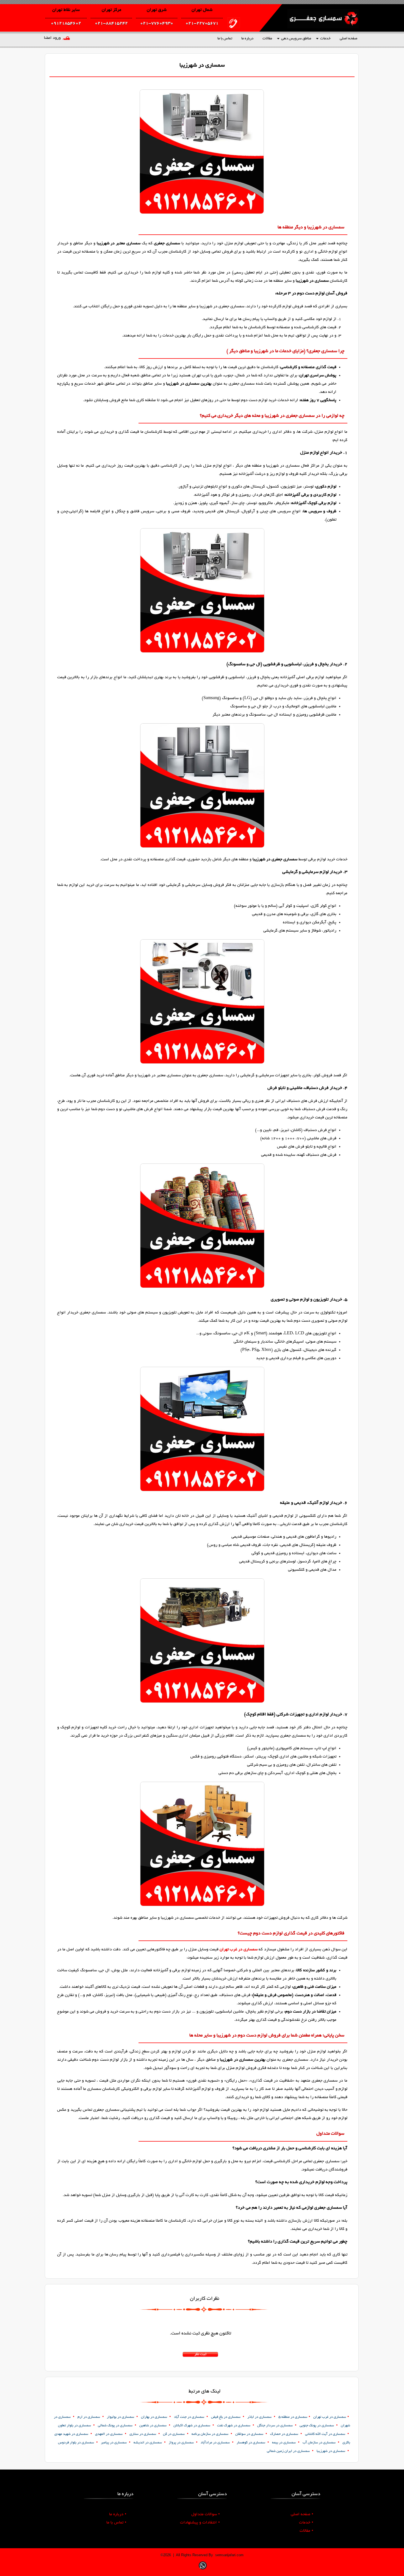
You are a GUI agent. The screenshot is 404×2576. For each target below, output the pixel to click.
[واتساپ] (203, 2570)
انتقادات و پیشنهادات (200, 2523)
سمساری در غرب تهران (239, 1950)
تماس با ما (225, 39)
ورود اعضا (52, 38)
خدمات (325, 39)
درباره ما (247, 39)
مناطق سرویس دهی (296, 39)
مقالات (267, 39)
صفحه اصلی (348, 39)
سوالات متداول (206, 2514)
